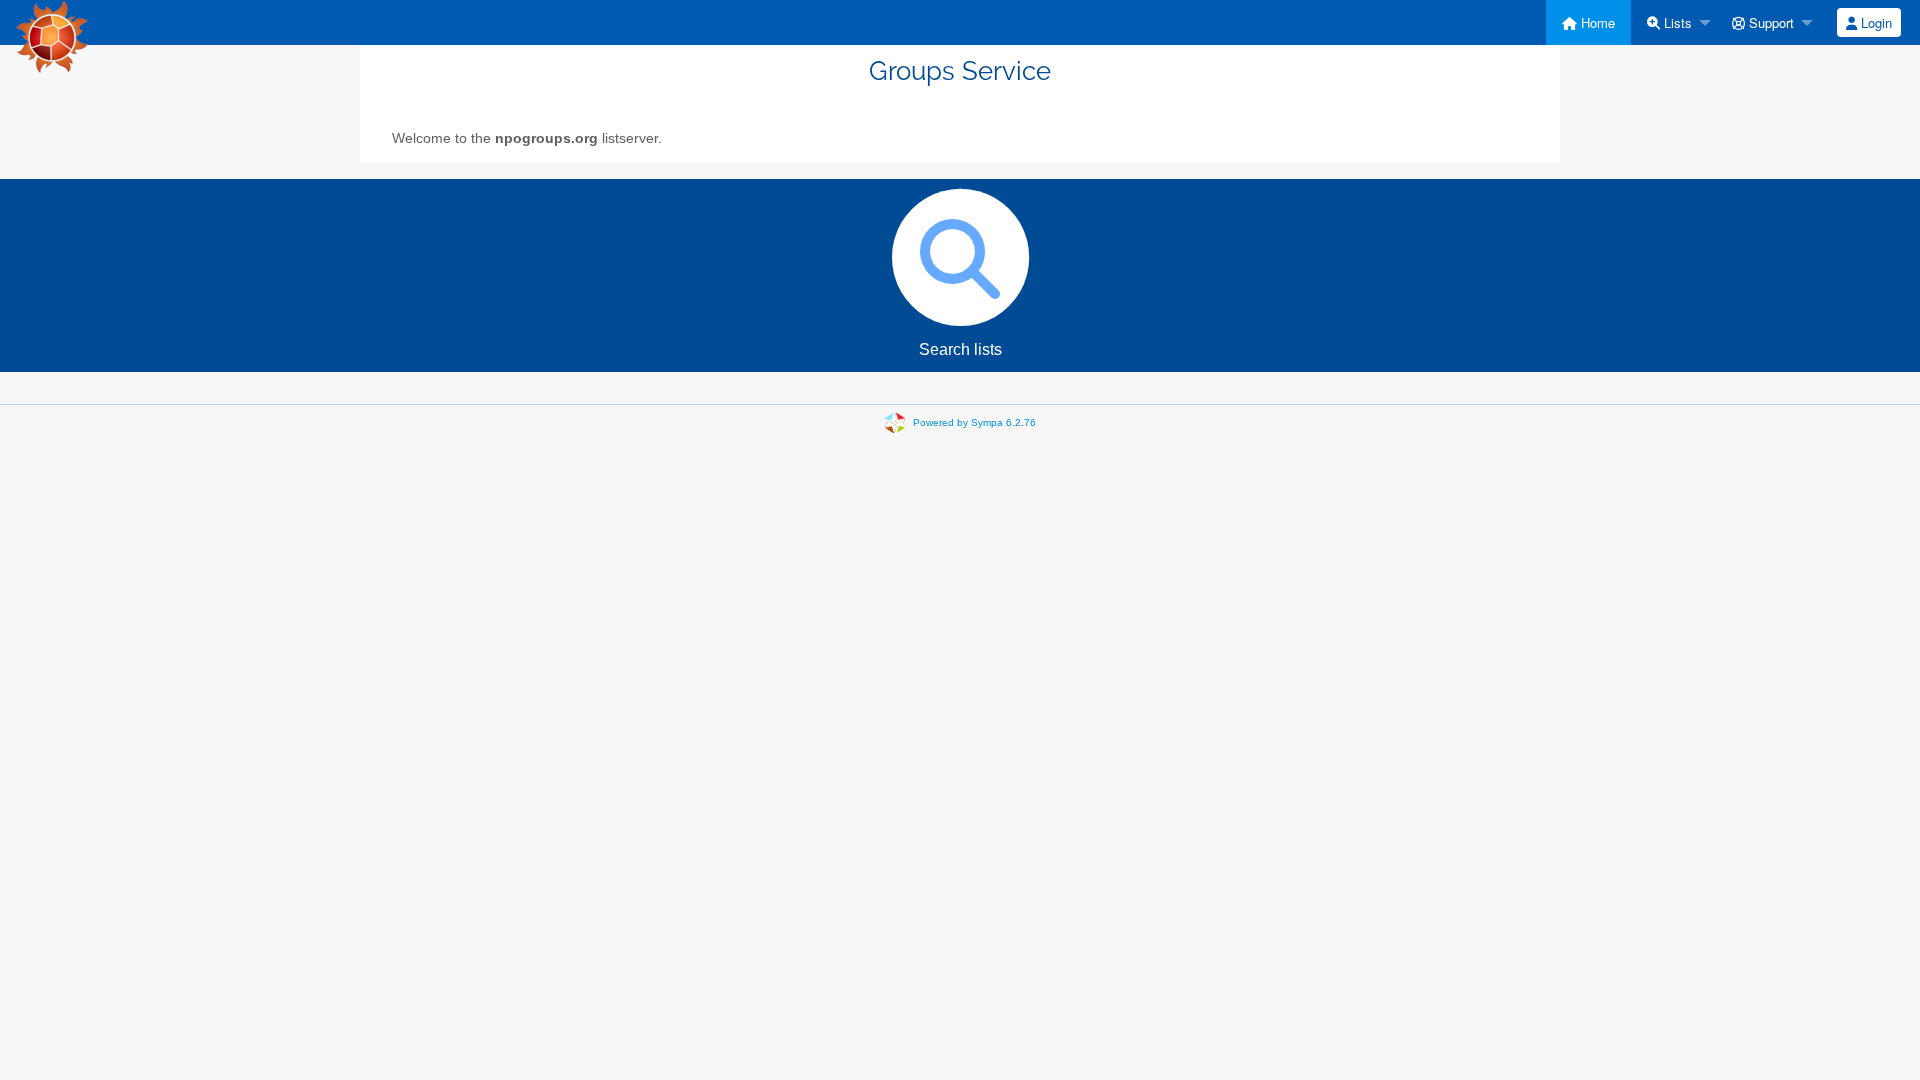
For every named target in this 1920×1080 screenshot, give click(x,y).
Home (1596, 22)
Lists (1676, 22)
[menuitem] (1588, 22)
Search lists (960, 349)
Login (1874, 22)
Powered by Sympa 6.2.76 (974, 421)
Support (1769, 22)
